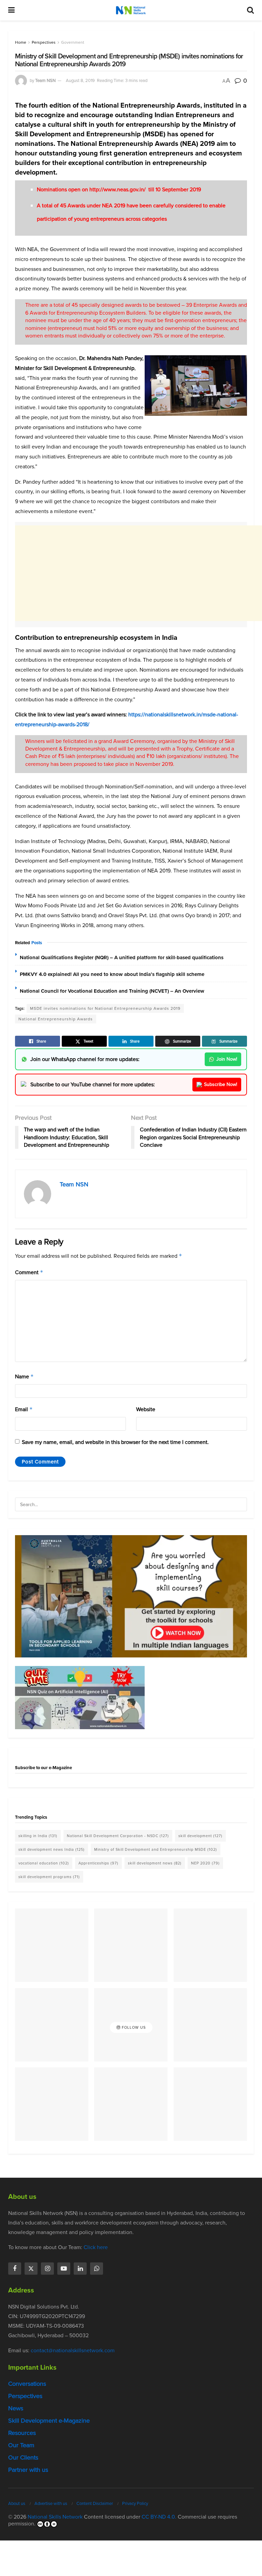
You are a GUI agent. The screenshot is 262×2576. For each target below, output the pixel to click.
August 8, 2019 (80, 80)
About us (17, 2503)
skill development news (155, 1863)
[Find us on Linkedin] (80, 2269)
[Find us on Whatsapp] (97, 2269)
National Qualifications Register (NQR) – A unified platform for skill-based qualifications (122, 958)
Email (24, 1409)
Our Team (21, 2445)
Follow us (133, 2027)
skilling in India (38, 1836)
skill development (200, 1836)
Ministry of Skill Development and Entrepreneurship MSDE (156, 1849)
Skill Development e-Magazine (49, 2421)
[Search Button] (250, 10)
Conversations (27, 2384)
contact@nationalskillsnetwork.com (73, 2350)
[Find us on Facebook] (15, 2269)
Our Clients (23, 2457)
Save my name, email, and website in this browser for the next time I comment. (115, 1442)
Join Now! (227, 1059)
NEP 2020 (205, 1863)
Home (21, 42)
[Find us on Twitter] (31, 2269)
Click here (96, 2247)
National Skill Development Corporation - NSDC (118, 1836)
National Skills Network (55, 2517)
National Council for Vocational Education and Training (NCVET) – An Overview (112, 991)
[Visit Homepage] (131, 10)
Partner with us (28, 2470)
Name (24, 1376)
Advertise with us (51, 2503)
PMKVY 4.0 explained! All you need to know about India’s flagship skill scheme (112, 974)
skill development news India (52, 1849)
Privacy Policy (135, 2503)
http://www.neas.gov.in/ (118, 189)
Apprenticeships (98, 1863)
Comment (29, 1272)
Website (146, 1409)
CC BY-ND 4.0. (159, 2517)
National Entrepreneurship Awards (56, 1019)
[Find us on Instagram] (47, 2269)
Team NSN (45, 80)
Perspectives (44, 42)
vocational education (44, 1863)
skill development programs (49, 1877)
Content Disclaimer (95, 2503)
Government (73, 42)
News (16, 2408)
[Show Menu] (11, 10)
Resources (22, 2433)
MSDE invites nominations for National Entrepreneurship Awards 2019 (105, 1008)
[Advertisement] (139, 573)
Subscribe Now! (221, 1084)
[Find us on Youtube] (64, 2269)
